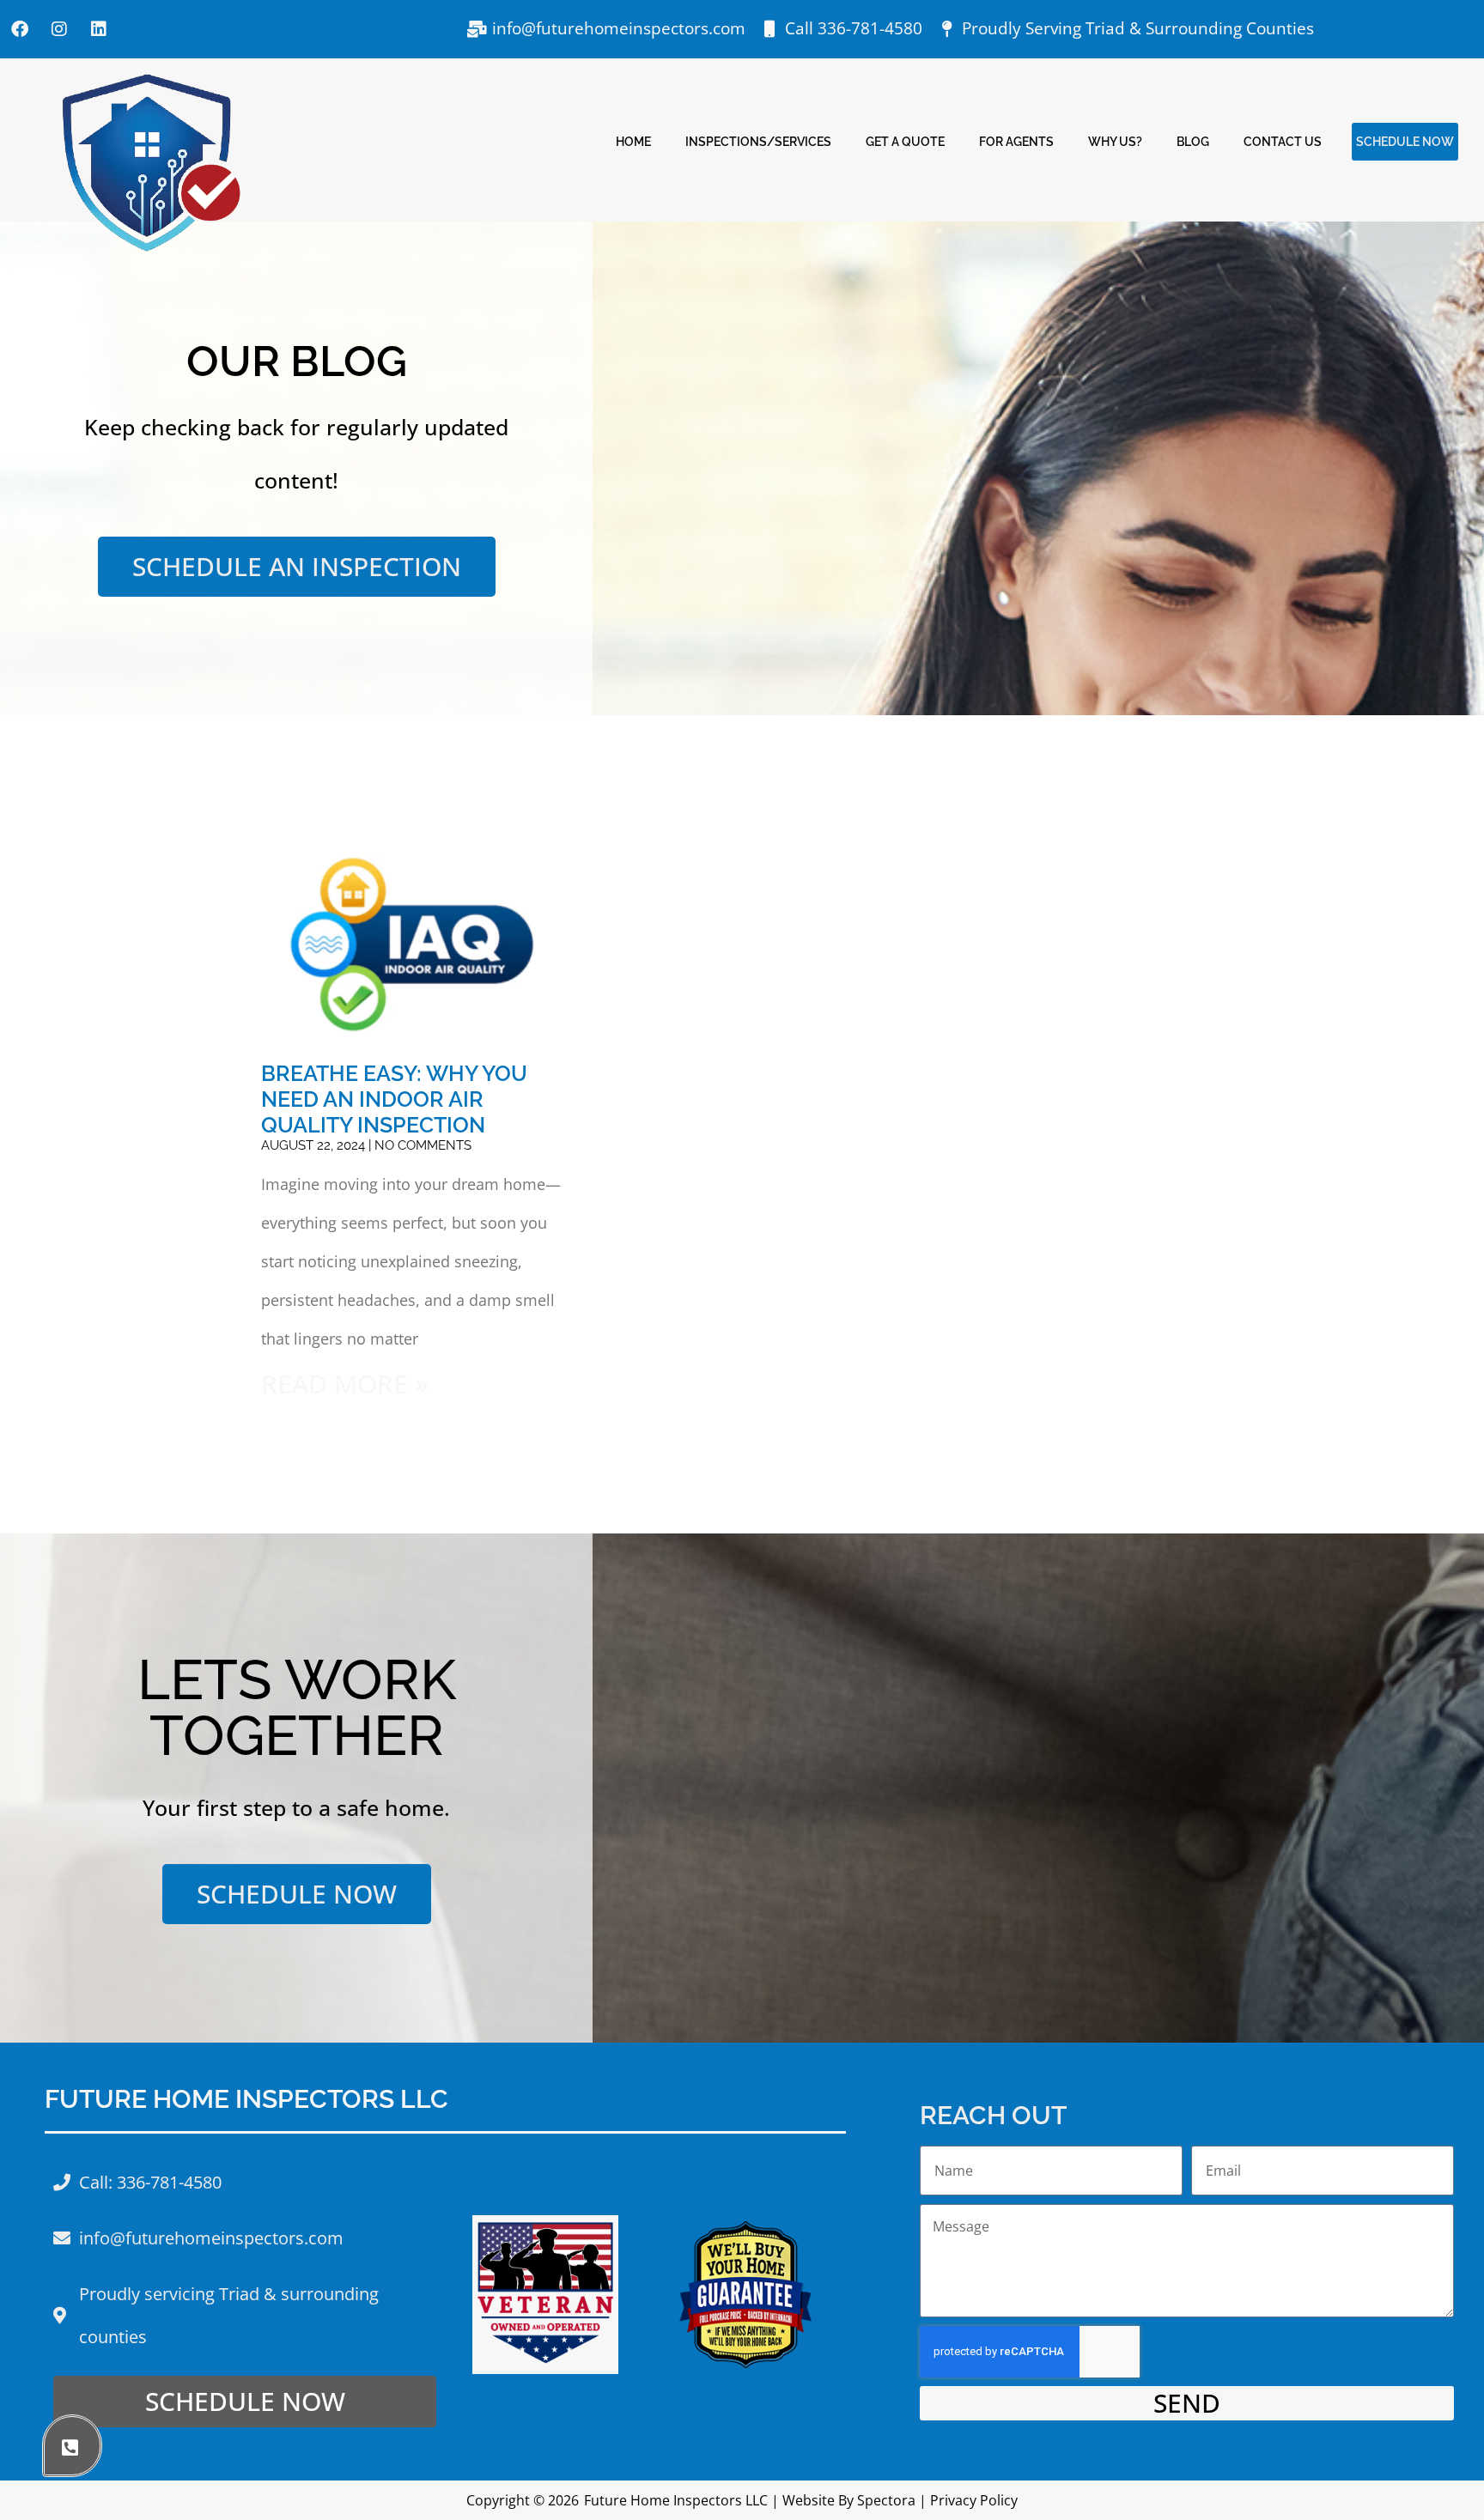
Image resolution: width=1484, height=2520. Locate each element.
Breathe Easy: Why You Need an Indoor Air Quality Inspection (394, 1099)
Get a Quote (905, 141)
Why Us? (1115, 141)
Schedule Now (1405, 141)
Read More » (345, 1384)
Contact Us (1283, 141)
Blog (1193, 141)
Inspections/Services (758, 141)
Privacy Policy (974, 2500)
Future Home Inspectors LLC (676, 2500)
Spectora (886, 2500)
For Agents (1016, 141)
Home (633, 141)
